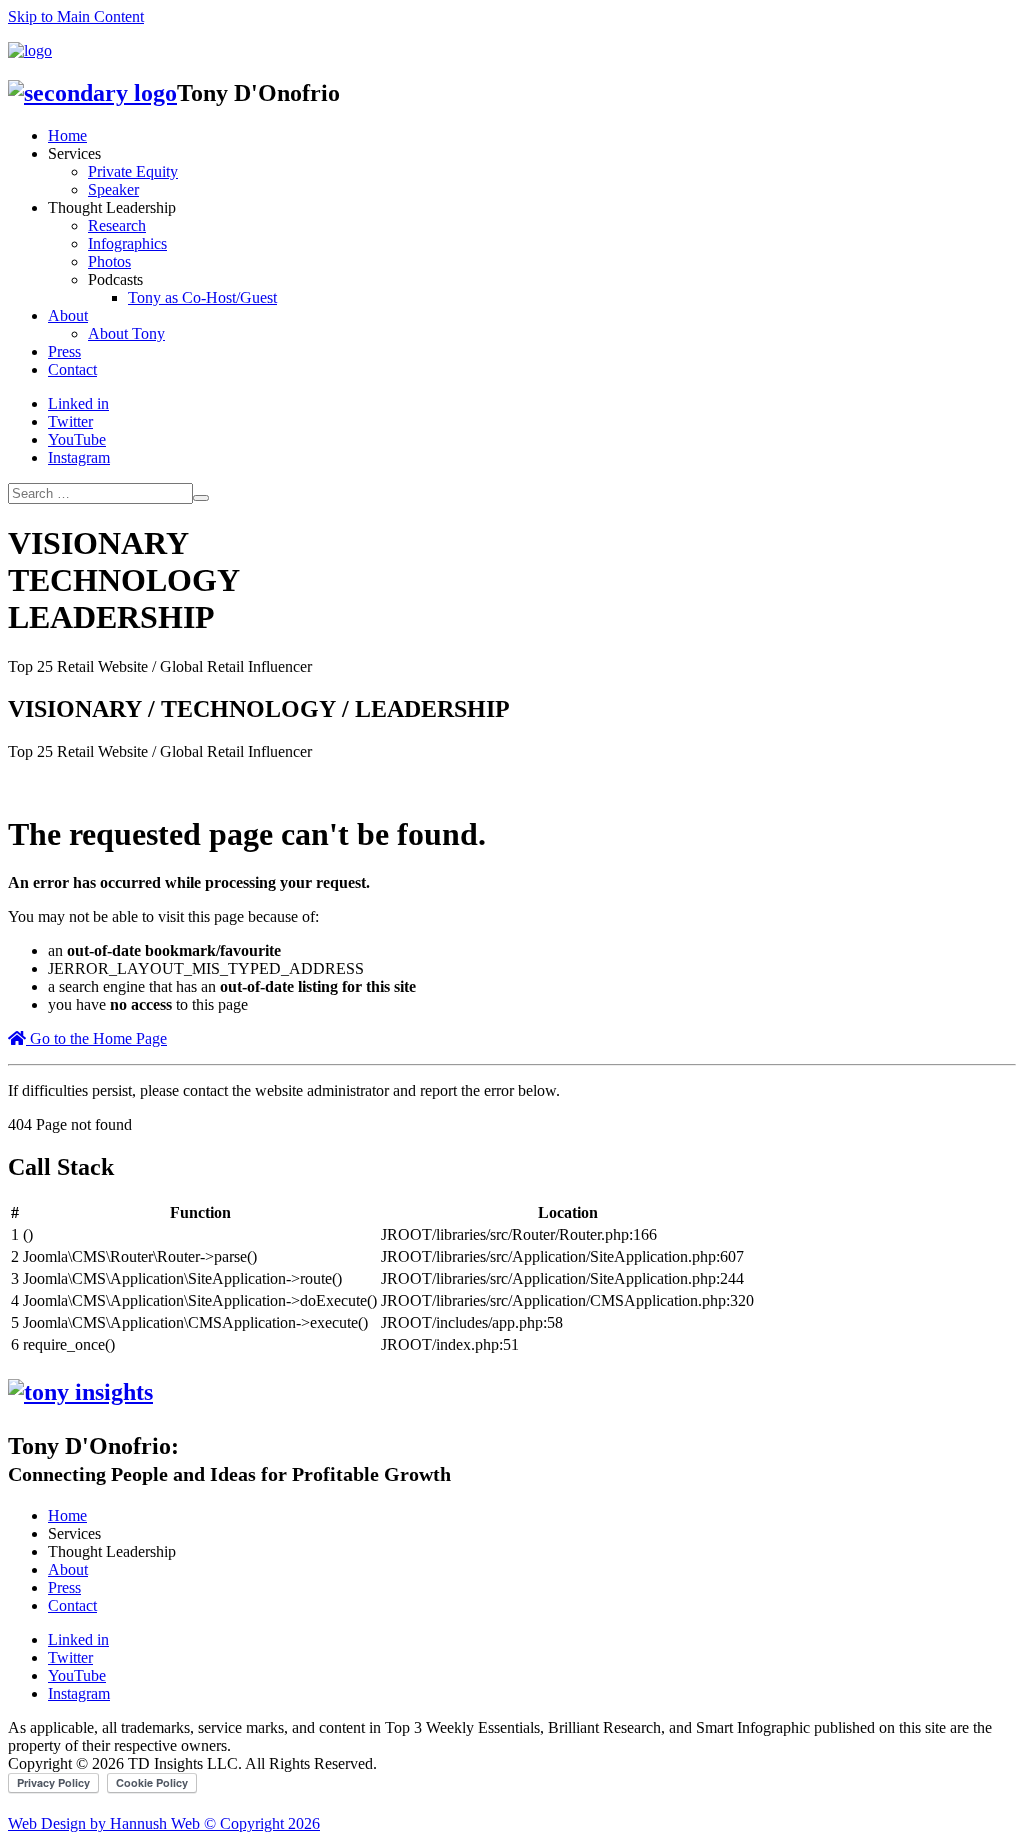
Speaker (113, 189)
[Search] (201, 498)
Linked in (78, 403)
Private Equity (133, 171)
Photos (109, 261)
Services (74, 153)
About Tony (126, 333)
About (68, 315)
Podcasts (115, 279)
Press (64, 351)
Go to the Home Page (96, 1038)
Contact (72, 369)
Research (117, 225)
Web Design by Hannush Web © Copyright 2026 (164, 1823)
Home (67, 135)
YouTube (77, 439)
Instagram (79, 457)
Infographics (127, 243)
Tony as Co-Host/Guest (202, 297)
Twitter (70, 421)
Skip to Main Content (76, 16)
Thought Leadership (112, 207)
